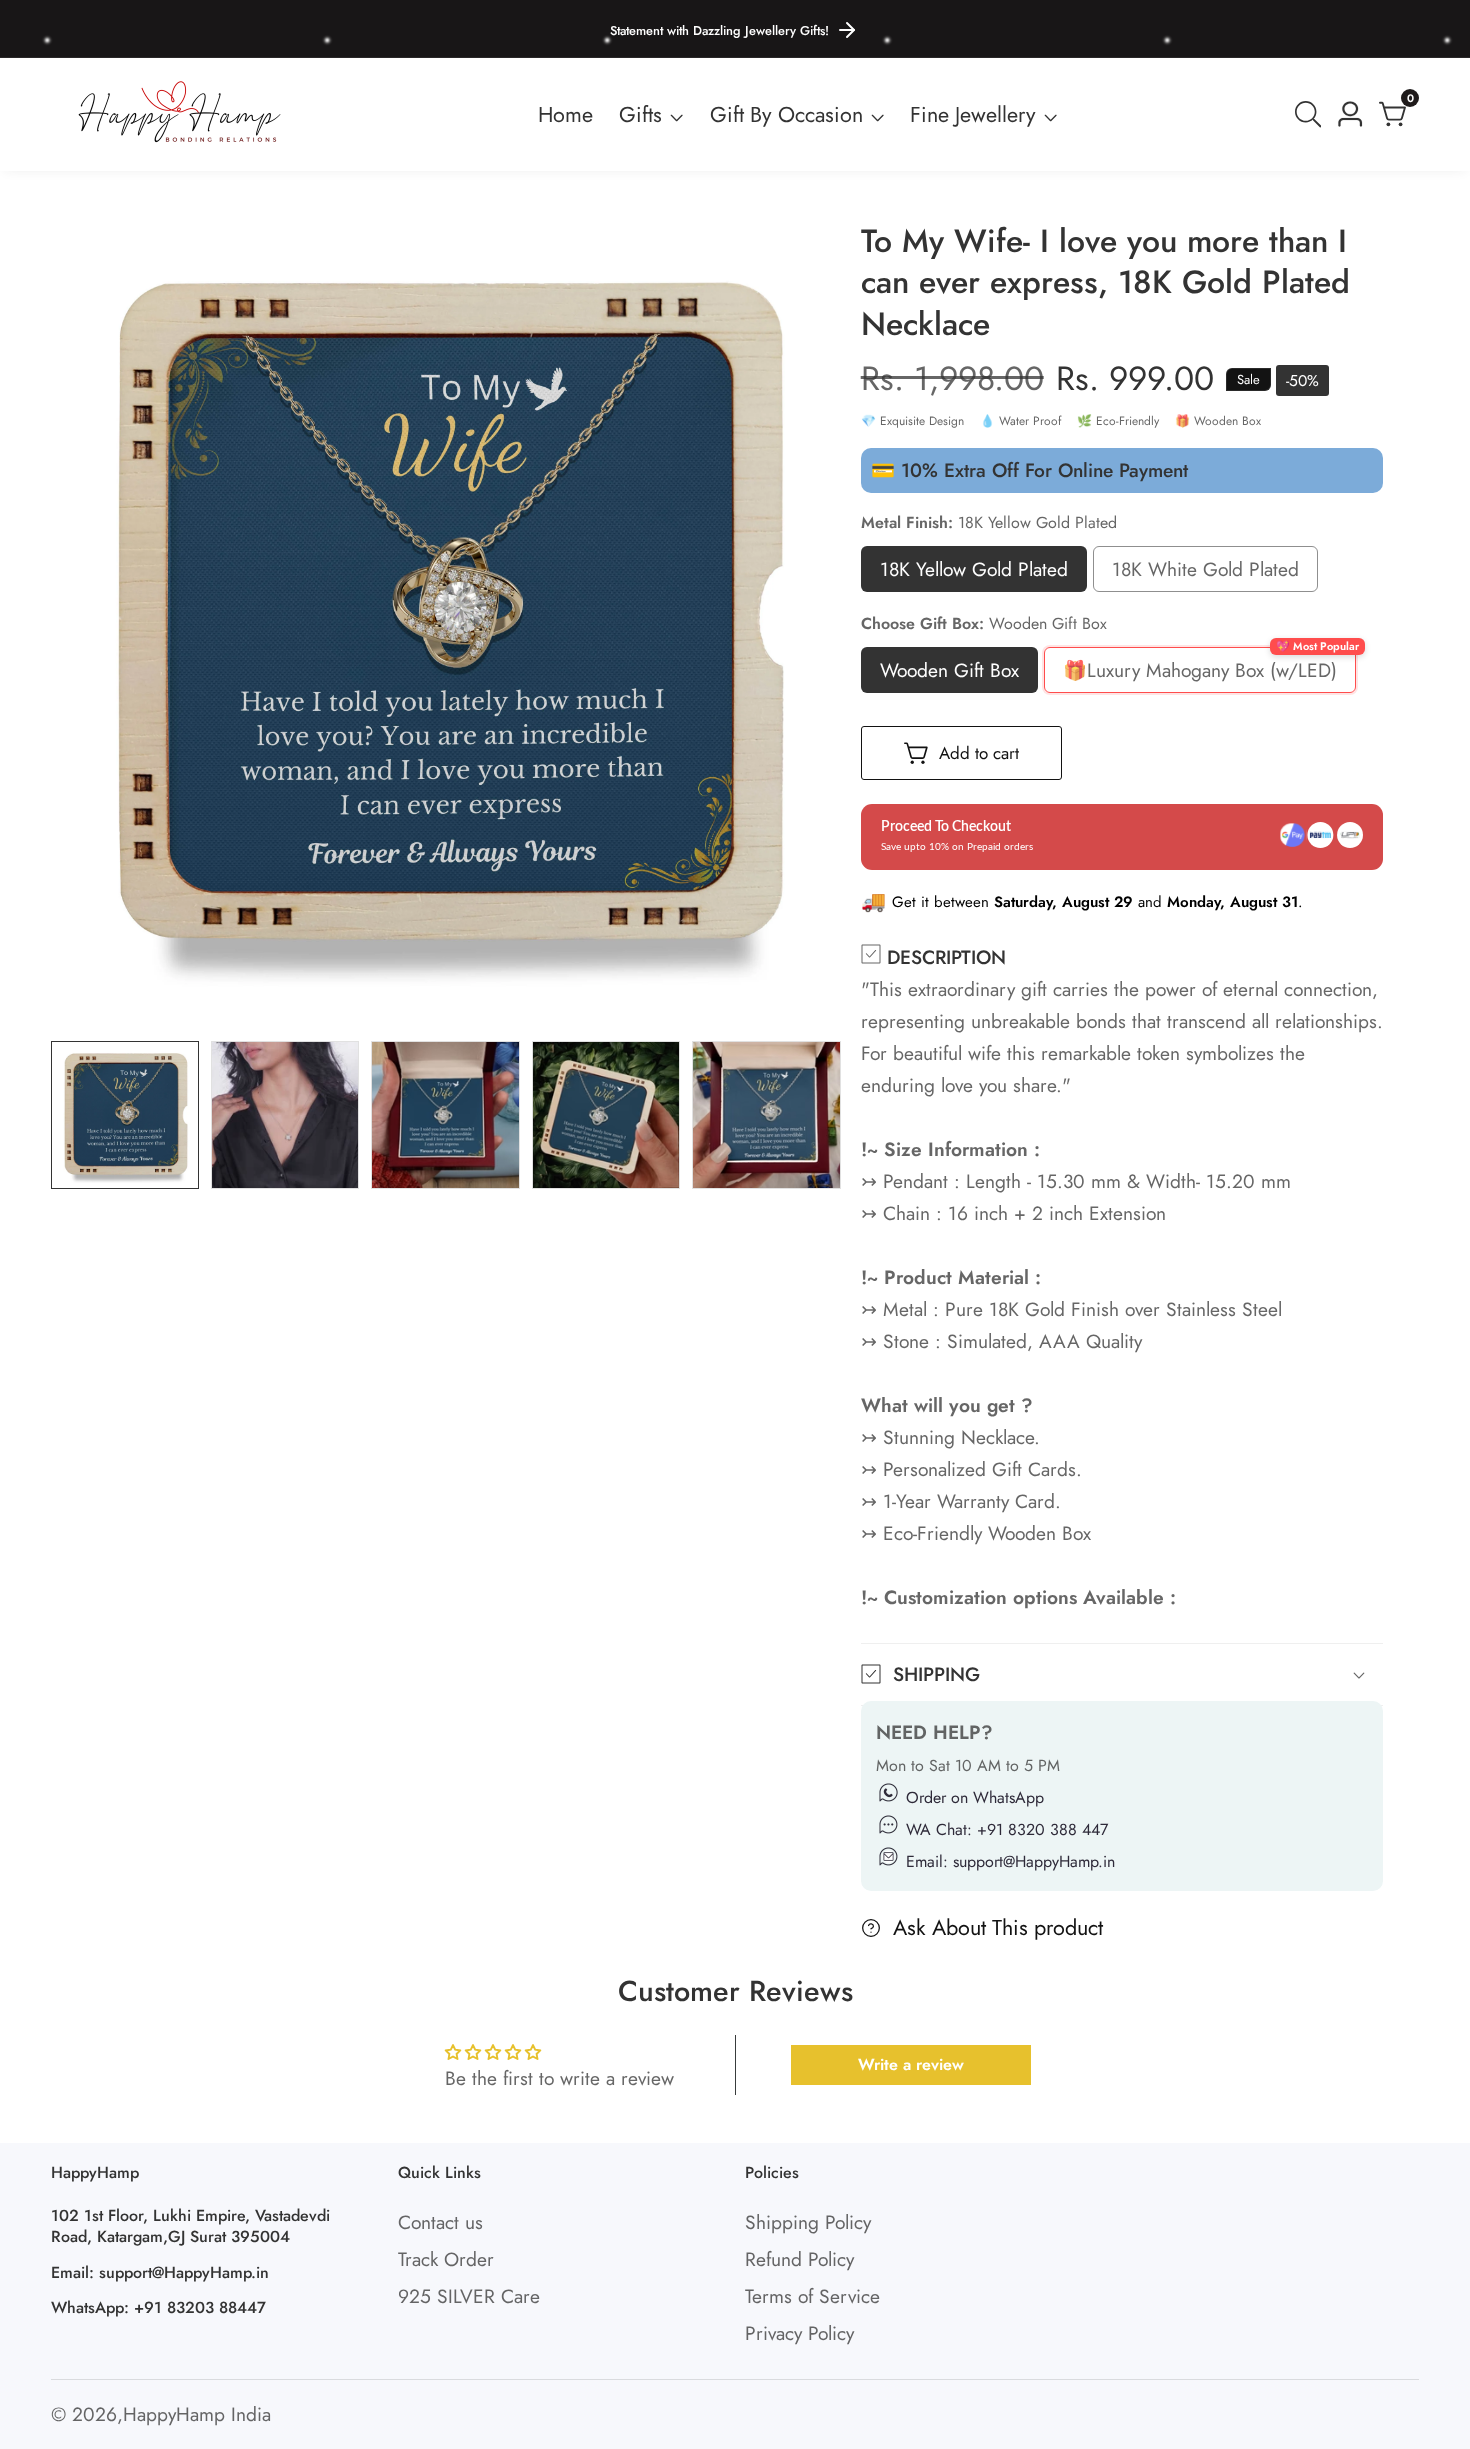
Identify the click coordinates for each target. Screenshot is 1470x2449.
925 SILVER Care (469, 2296)
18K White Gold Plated (1205, 573)
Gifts (640, 114)
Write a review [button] (911, 2064)
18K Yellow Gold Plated (974, 573)
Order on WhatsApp (975, 1797)
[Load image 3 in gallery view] (445, 1115)
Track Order (446, 2259)
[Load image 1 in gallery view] (125, 1115)
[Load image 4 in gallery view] (606, 1115)
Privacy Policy (799, 2333)
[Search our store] (1312, 114)
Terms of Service (812, 2296)
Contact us (440, 2222)
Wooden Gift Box (949, 674)
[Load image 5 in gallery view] (766, 1115)
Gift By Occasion (786, 114)
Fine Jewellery (973, 114)
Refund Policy (799, 2259)
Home (565, 114)
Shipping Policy (808, 2222)
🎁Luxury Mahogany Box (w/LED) (1200, 674)
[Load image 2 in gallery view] (285, 1115)
